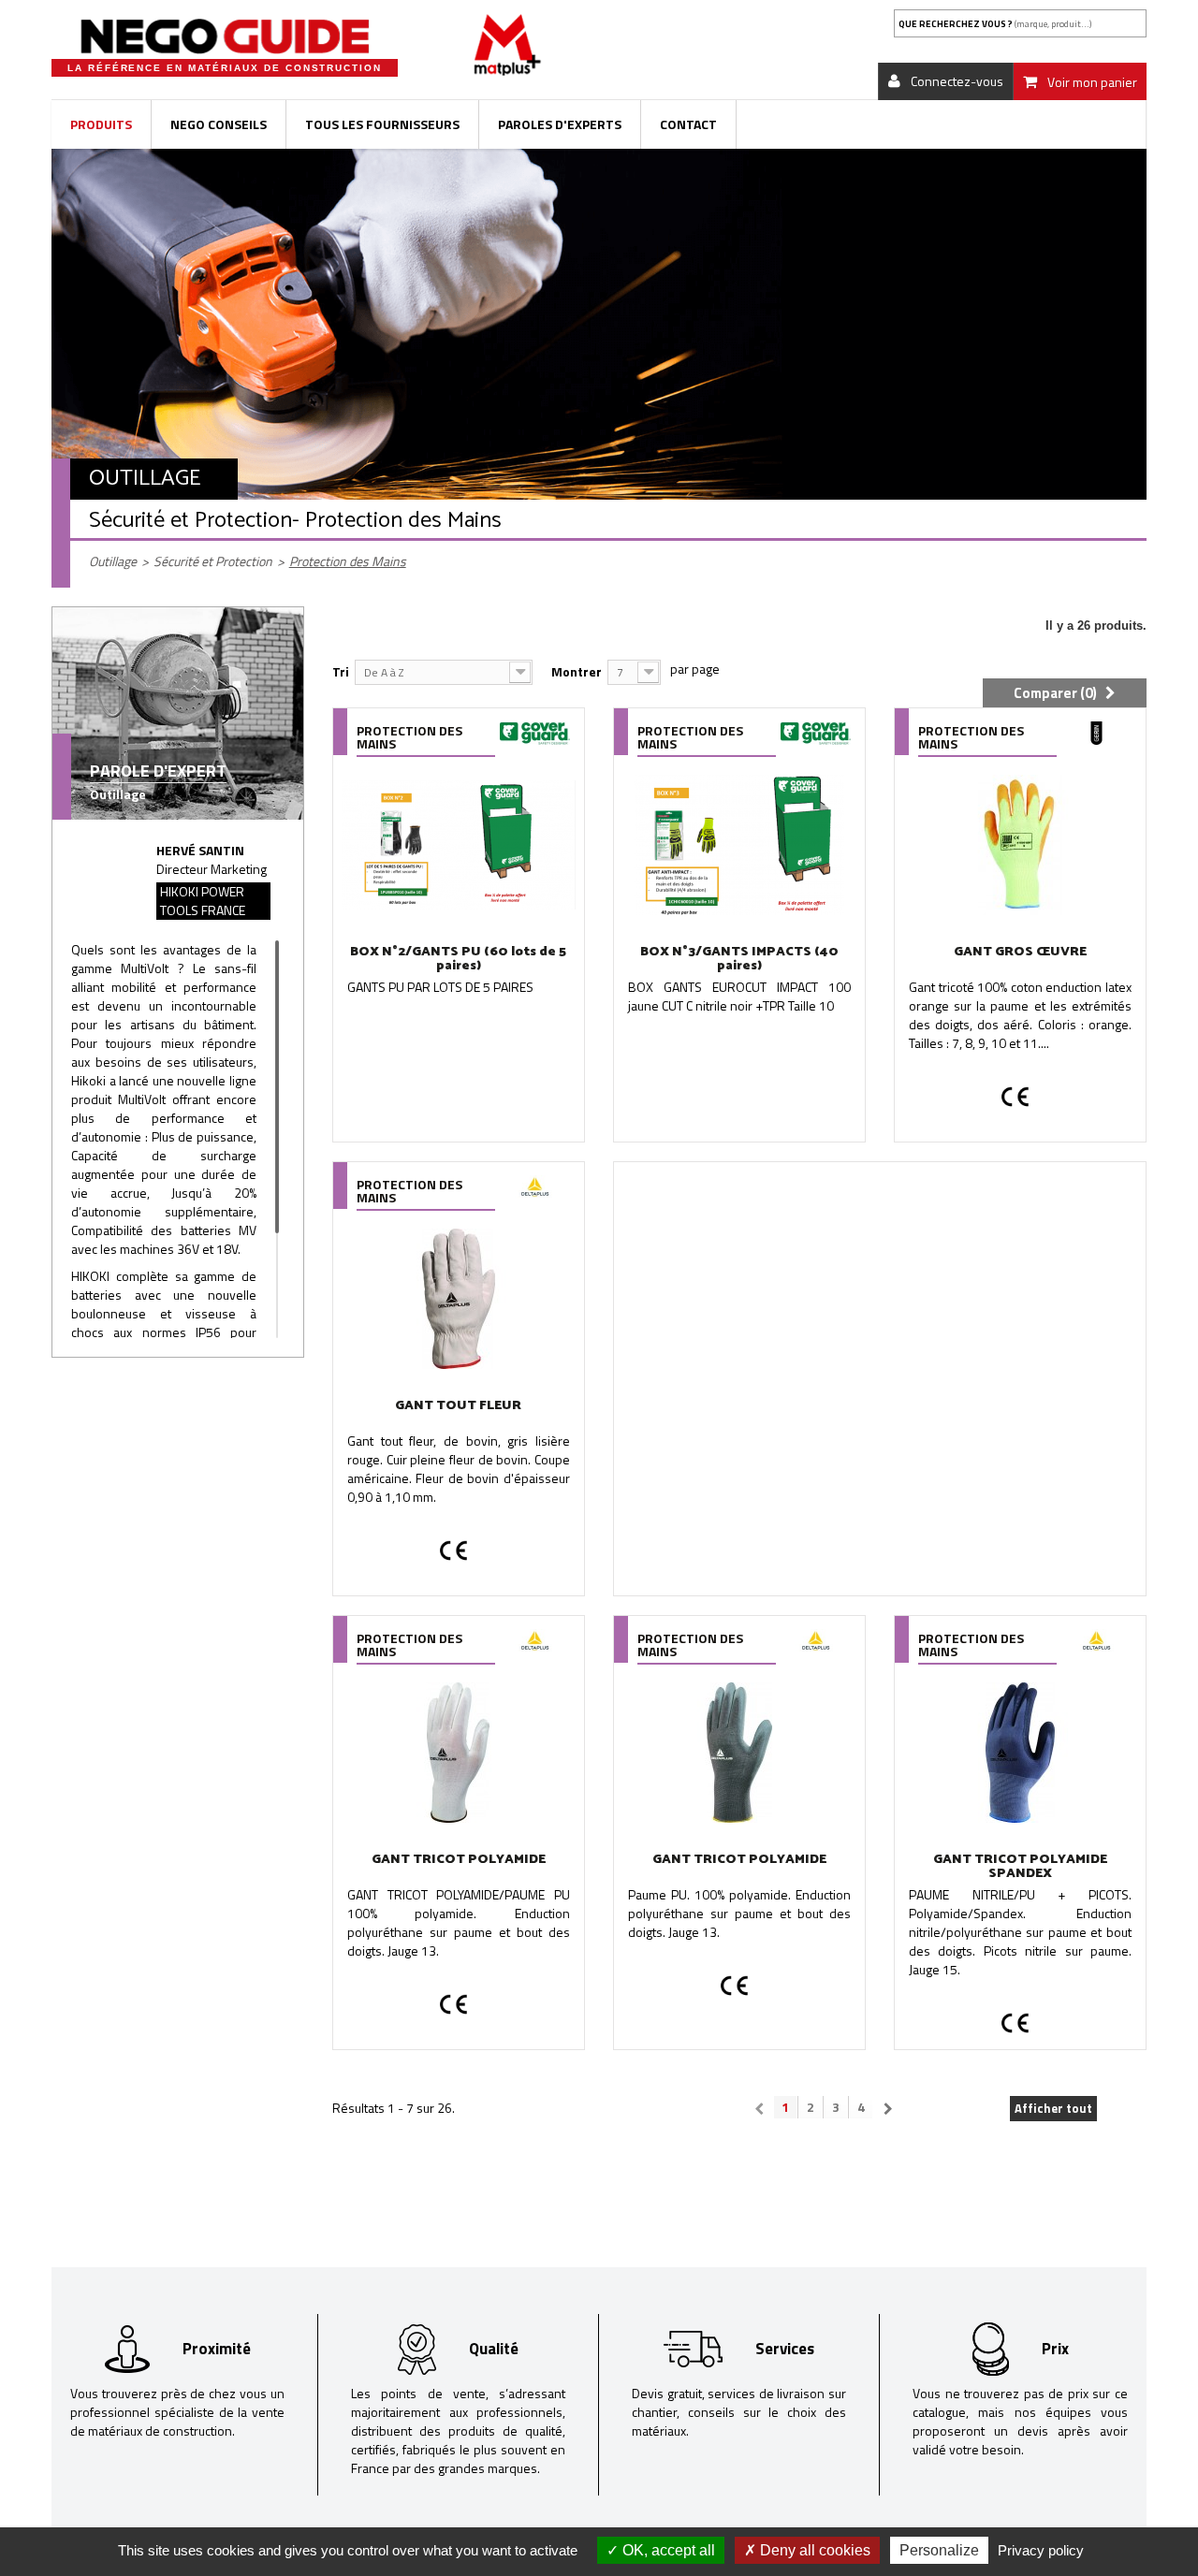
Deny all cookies (813, 2550)
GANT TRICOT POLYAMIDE (459, 1860)
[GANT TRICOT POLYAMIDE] (459, 1753)
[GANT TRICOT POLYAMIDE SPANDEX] (1020, 1753)
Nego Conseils (219, 124)
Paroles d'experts (560, 124)
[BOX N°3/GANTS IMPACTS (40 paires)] (739, 845)
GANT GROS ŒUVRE (1020, 952)
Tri (341, 671)
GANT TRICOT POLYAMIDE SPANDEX (1020, 1867)
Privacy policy (1041, 2550)
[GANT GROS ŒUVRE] (1020, 845)
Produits (101, 124)
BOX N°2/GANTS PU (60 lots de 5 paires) (458, 959)
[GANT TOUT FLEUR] (459, 1299)
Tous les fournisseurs (382, 124)
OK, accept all (667, 2550)
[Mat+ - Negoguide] (225, 36)
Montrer (577, 671)
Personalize (939, 2550)
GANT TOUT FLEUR (458, 1406)
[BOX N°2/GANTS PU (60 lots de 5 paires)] (459, 845)
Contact (688, 124)
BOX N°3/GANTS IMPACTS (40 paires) (739, 959)
